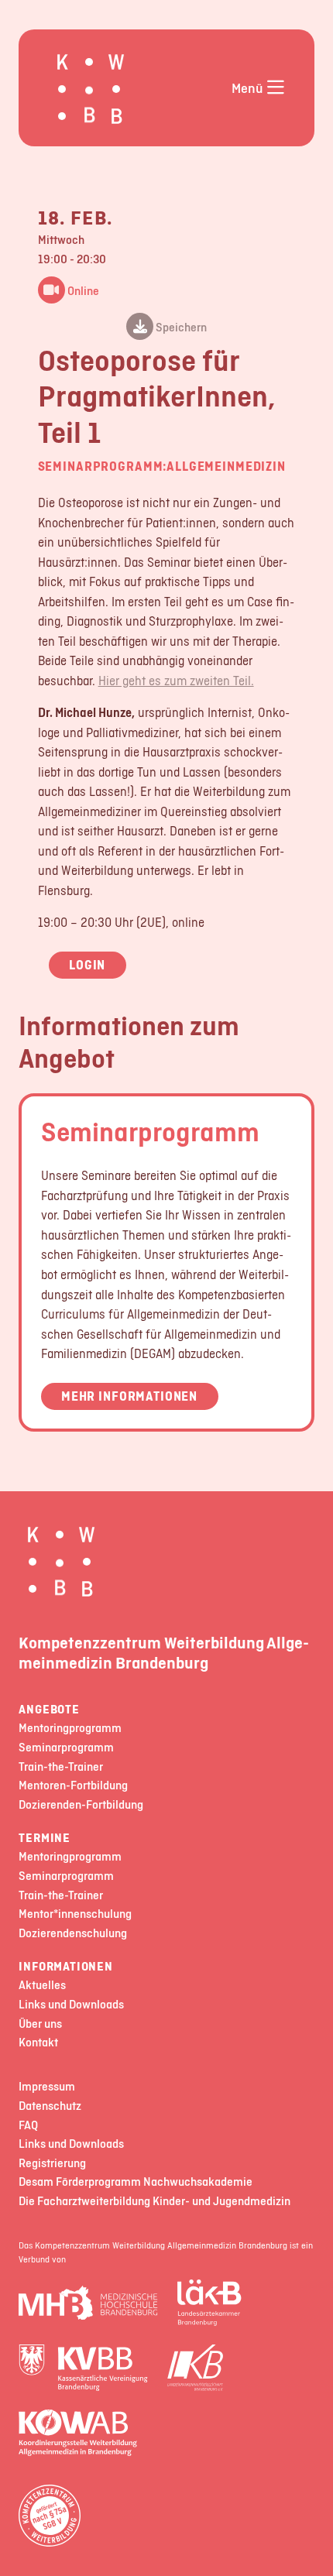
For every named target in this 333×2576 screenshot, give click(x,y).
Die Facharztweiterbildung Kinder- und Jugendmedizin (154, 2202)
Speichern (180, 327)
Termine (45, 1839)
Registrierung (52, 2164)
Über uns (40, 2024)
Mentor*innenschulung (75, 1914)
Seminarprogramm (150, 1131)
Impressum (47, 2087)
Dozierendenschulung (73, 1934)
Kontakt (38, 2043)
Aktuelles (42, 1986)
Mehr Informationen (129, 1396)
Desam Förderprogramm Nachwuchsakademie (136, 2182)
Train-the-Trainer (61, 1767)
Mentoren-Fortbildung (73, 1786)
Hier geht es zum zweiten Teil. (176, 681)
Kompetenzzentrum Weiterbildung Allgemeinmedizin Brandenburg (164, 1652)
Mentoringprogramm (70, 1729)
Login (87, 965)
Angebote (49, 1710)
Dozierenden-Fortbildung (81, 1805)
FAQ (28, 2126)
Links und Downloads (71, 2005)
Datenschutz (50, 2106)
